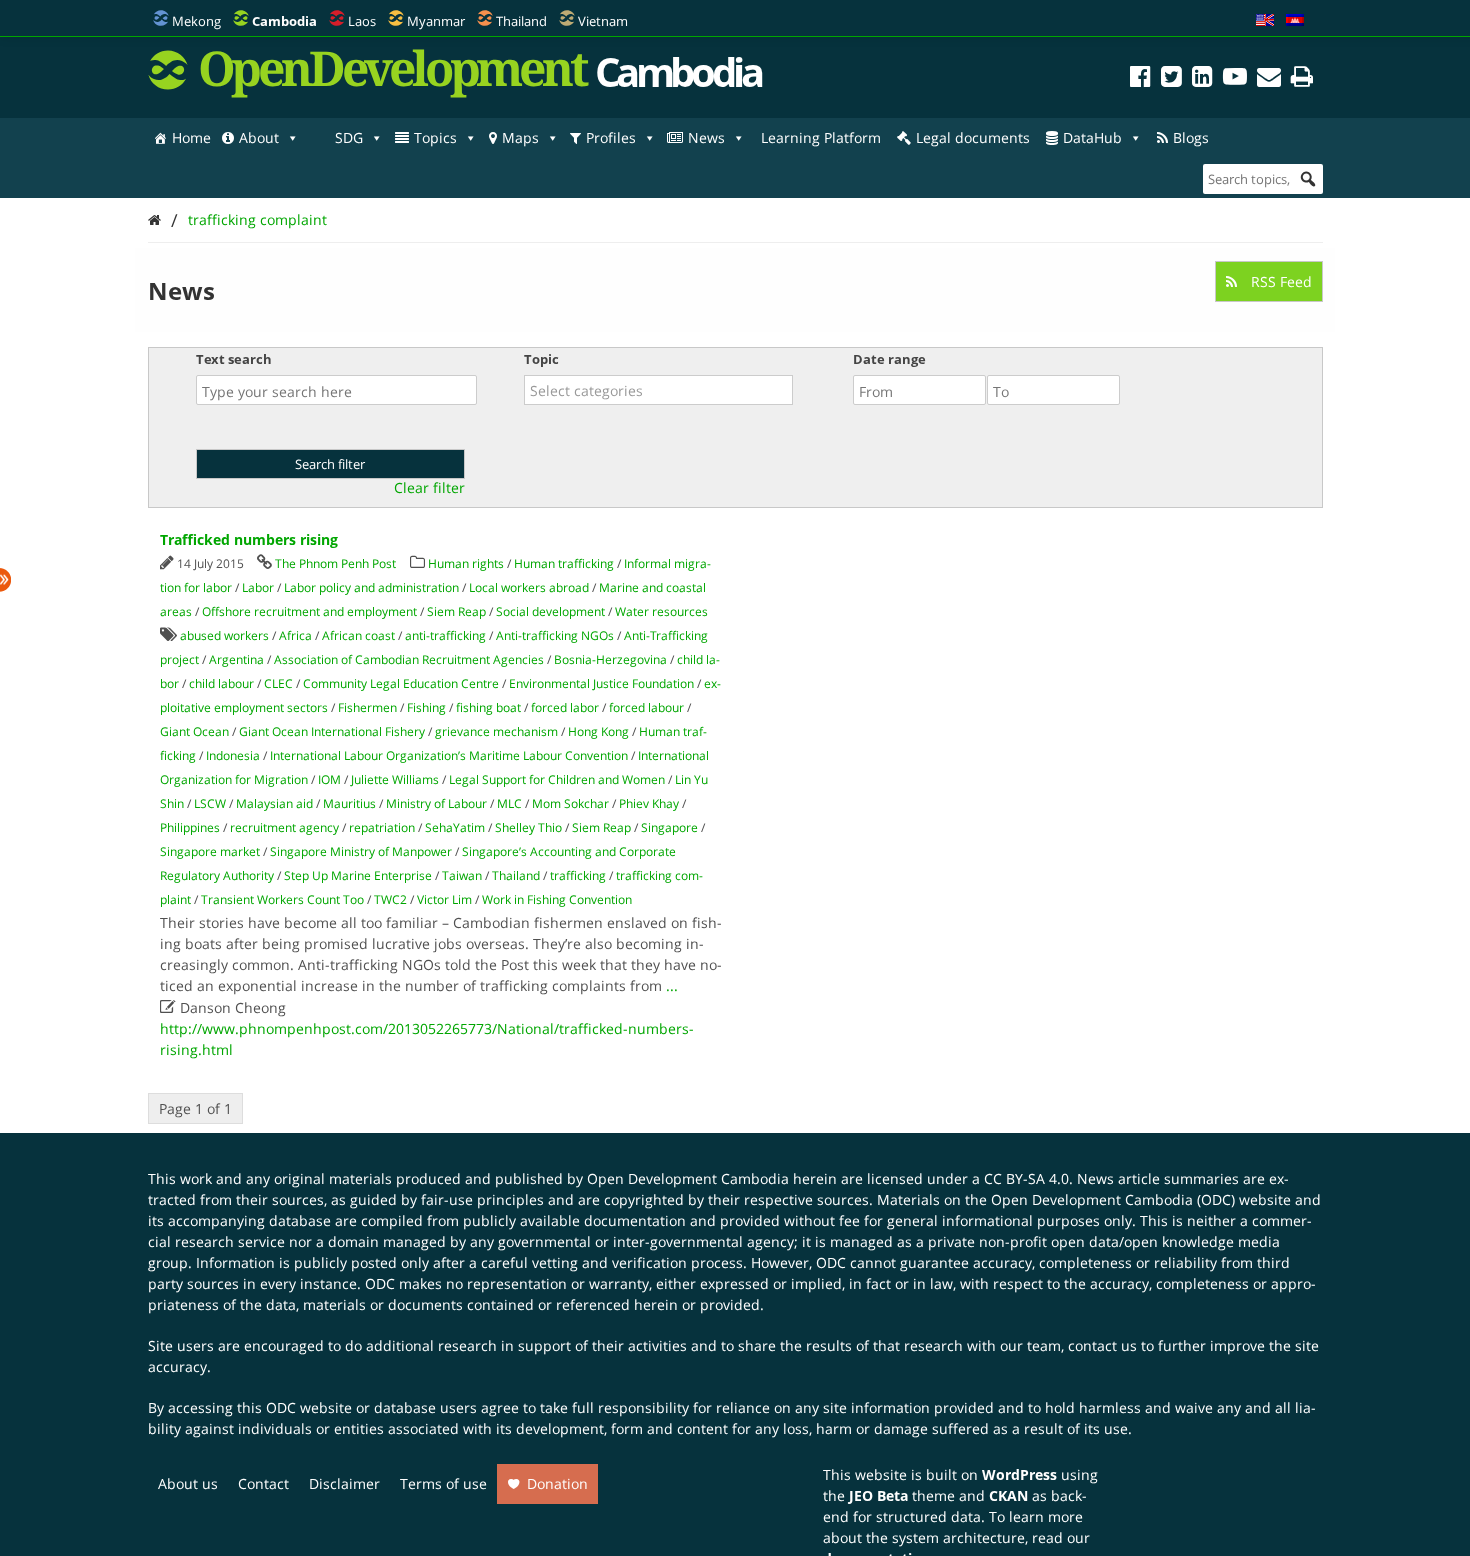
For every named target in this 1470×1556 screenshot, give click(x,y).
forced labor (565, 707)
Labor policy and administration (371, 587)
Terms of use (443, 1483)
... (672, 985)
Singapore (669, 827)
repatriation (382, 827)
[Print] (1302, 79)
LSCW (210, 803)
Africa (295, 635)
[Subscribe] (1269, 79)
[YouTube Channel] (1235, 79)
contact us (1102, 1345)
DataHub (1092, 137)
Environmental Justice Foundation (601, 683)
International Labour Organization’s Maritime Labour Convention (449, 755)
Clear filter (429, 488)
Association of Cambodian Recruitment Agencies (409, 659)
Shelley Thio (528, 827)
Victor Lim (444, 899)
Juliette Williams (395, 779)
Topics (435, 137)
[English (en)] (1265, 21)
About (259, 137)
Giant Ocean (194, 731)
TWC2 (390, 899)
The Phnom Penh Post (335, 563)
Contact (263, 1483)
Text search (234, 359)
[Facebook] (1140, 79)
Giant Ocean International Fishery (332, 731)
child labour (221, 683)
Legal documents (973, 137)
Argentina (236, 659)
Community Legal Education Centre (401, 683)
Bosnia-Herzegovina (610, 659)
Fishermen (367, 707)
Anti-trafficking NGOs (555, 635)
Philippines (190, 827)
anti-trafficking (445, 635)
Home (191, 137)
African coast (358, 635)
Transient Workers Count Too (282, 899)
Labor (258, 587)
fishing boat (488, 707)
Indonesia (233, 755)
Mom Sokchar (570, 803)
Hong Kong (598, 731)
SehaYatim (455, 827)
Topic (541, 359)
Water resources (661, 611)
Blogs (1191, 137)
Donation (557, 1483)
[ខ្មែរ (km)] (1295, 21)
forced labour (646, 707)
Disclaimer (344, 1483)
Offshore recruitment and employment (309, 611)
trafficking (578, 875)
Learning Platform (821, 137)
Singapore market (210, 851)
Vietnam (603, 21)
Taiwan (462, 875)
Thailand (521, 21)
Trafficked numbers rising (249, 539)
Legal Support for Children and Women (557, 779)
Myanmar (436, 21)
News (706, 137)
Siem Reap (456, 611)
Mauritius (349, 803)
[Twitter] (1171, 79)
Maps (520, 137)
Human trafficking (564, 563)
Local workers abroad (529, 587)
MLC (509, 803)
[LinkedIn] (1202, 79)
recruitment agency (284, 827)
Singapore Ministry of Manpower (361, 851)
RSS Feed (1279, 281)
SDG (349, 137)
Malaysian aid (274, 803)
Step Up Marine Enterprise (358, 875)
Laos (362, 21)
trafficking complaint (257, 219)
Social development (550, 611)
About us (188, 1483)
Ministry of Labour (436, 803)
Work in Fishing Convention (557, 899)
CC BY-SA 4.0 (1026, 1178)
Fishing (426, 707)
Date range (889, 359)
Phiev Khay (649, 803)
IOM (329, 779)
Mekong (196, 21)
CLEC (278, 683)
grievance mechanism (496, 731)
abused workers (224, 635)
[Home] (154, 219)
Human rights (466, 563)
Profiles (611, 137)
